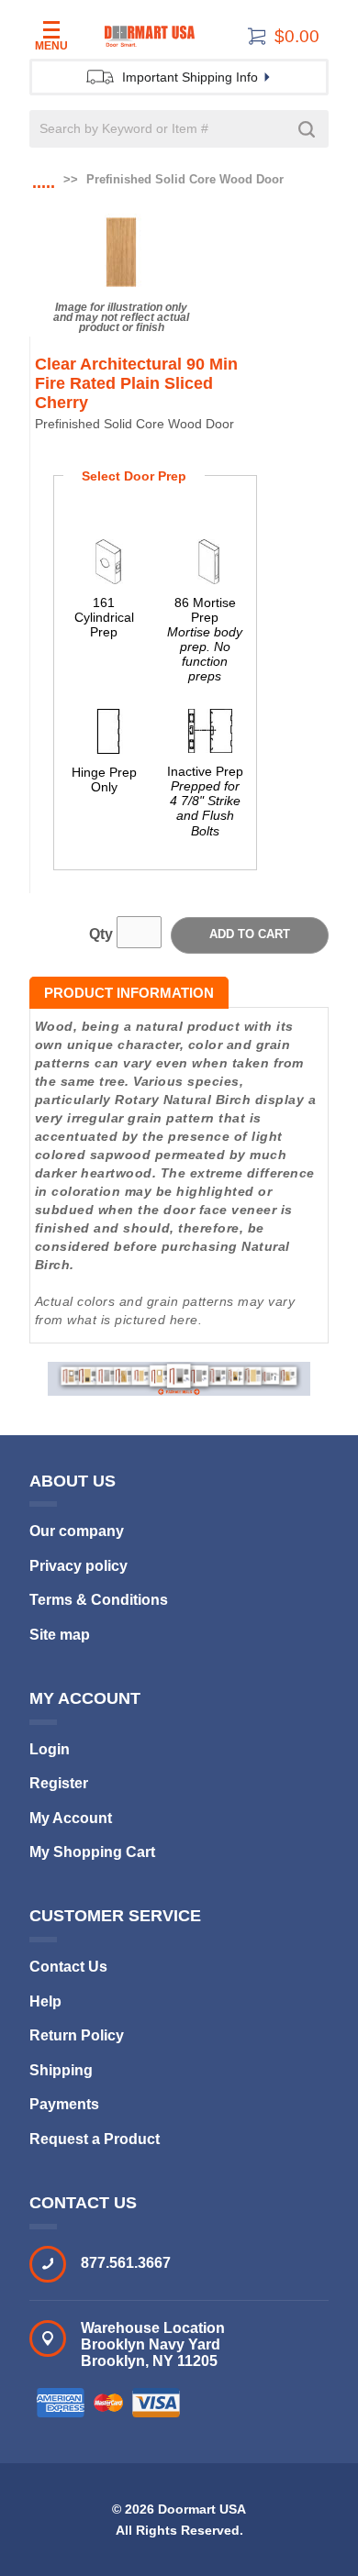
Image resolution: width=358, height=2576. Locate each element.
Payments (64, 2104)
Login (50, 1749)
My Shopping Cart (92, 1852)
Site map (60, 1635)
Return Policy (77, 2035)
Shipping (61, 2070)
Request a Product (95, 2139)
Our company (77, 1531)
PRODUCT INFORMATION (129, 993)
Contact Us (68, 1967)
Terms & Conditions (99, 1600)
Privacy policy (78, 1566)
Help (45, 2001)
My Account (71, 1818)
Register (59, 1783)
